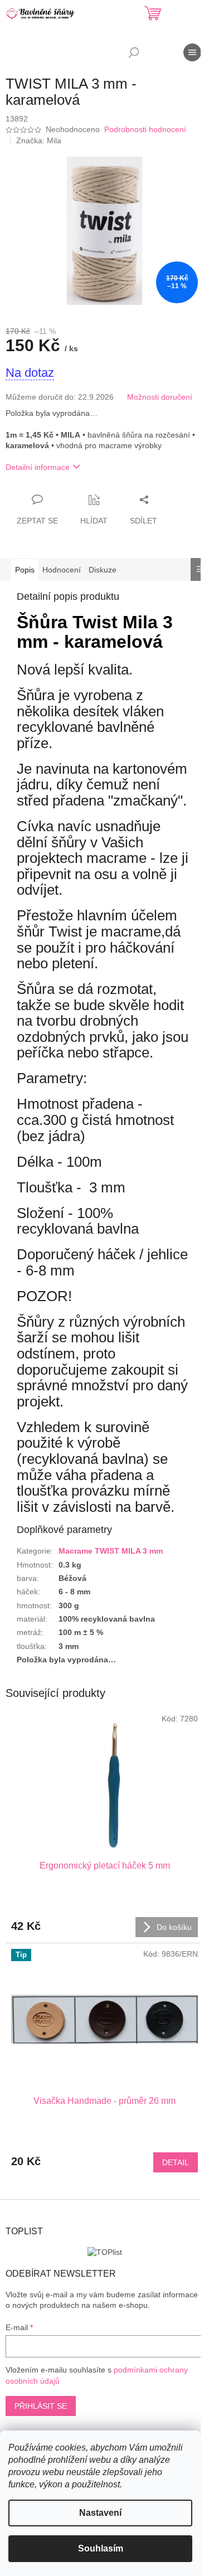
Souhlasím (101, 2548)
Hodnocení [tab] (62, 570)
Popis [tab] (25, 570)
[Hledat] (134, 52)
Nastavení (100, 2513)
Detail (176, 2162)
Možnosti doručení (160, 397)
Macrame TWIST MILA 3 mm (111, 1551)
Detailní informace (38, 467)
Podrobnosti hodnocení (145, 129)
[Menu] (192, 52)
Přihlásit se (41, 2406)
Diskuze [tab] (103, 570)
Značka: (39, 140)
